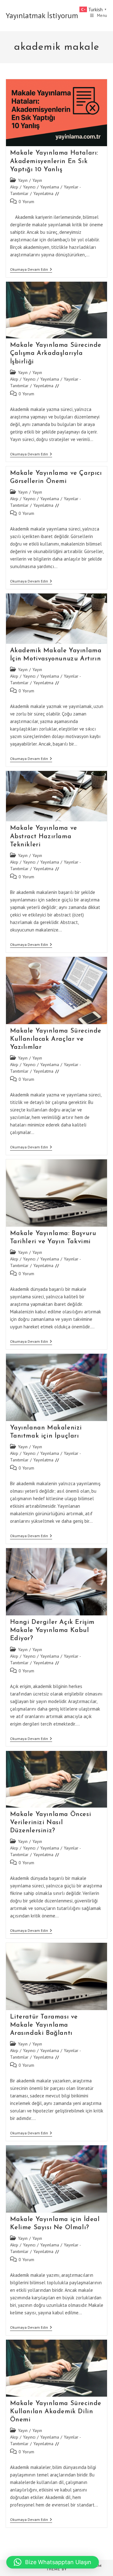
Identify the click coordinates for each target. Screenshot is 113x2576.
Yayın (23, 180)
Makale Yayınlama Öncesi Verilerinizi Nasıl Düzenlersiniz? (51, 1823)
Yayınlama (50, 187)
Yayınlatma (43, 193)
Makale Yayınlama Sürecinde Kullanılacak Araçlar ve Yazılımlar (56, 1039)
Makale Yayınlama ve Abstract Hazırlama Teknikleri (44, 836)
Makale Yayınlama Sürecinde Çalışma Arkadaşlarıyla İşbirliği (56, 353)
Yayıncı (29, 187)
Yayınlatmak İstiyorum (42, 15)
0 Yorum (26, 202)
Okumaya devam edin (31, 270)
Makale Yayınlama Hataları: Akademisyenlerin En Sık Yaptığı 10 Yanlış (54, 161)
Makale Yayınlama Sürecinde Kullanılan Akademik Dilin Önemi (56, 2412)
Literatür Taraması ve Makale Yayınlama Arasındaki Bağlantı (44, 2025)
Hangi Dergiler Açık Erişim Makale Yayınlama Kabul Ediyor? (52, 1630)
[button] (53, 2562)
